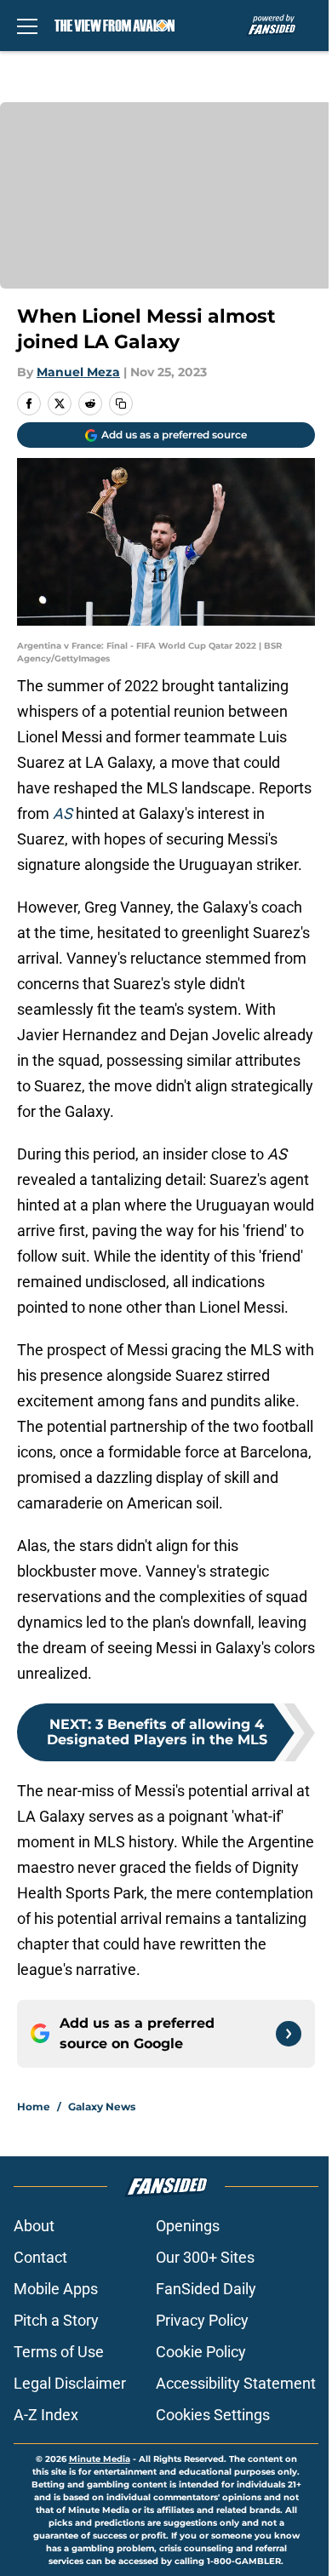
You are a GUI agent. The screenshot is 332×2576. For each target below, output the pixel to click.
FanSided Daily (206, 2289)
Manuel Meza (78, 372)
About (34, 2226)
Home (34, 2107)
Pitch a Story (56, 2320)
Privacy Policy (202, 2320)
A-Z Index (46, 2415)
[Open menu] (27, 26)
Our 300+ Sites (205, 2257)
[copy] (121, 404)
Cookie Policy (201, 2352)
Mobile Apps (56, 2289)
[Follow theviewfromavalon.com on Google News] (289, 2034)
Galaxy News (102, 2107)
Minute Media (100, 2459)
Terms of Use (59, 2352)
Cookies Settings (213, 2415)
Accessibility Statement (236, 2383)
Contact (40, 2257)
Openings (188, 2226)
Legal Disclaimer (70, 2383)
